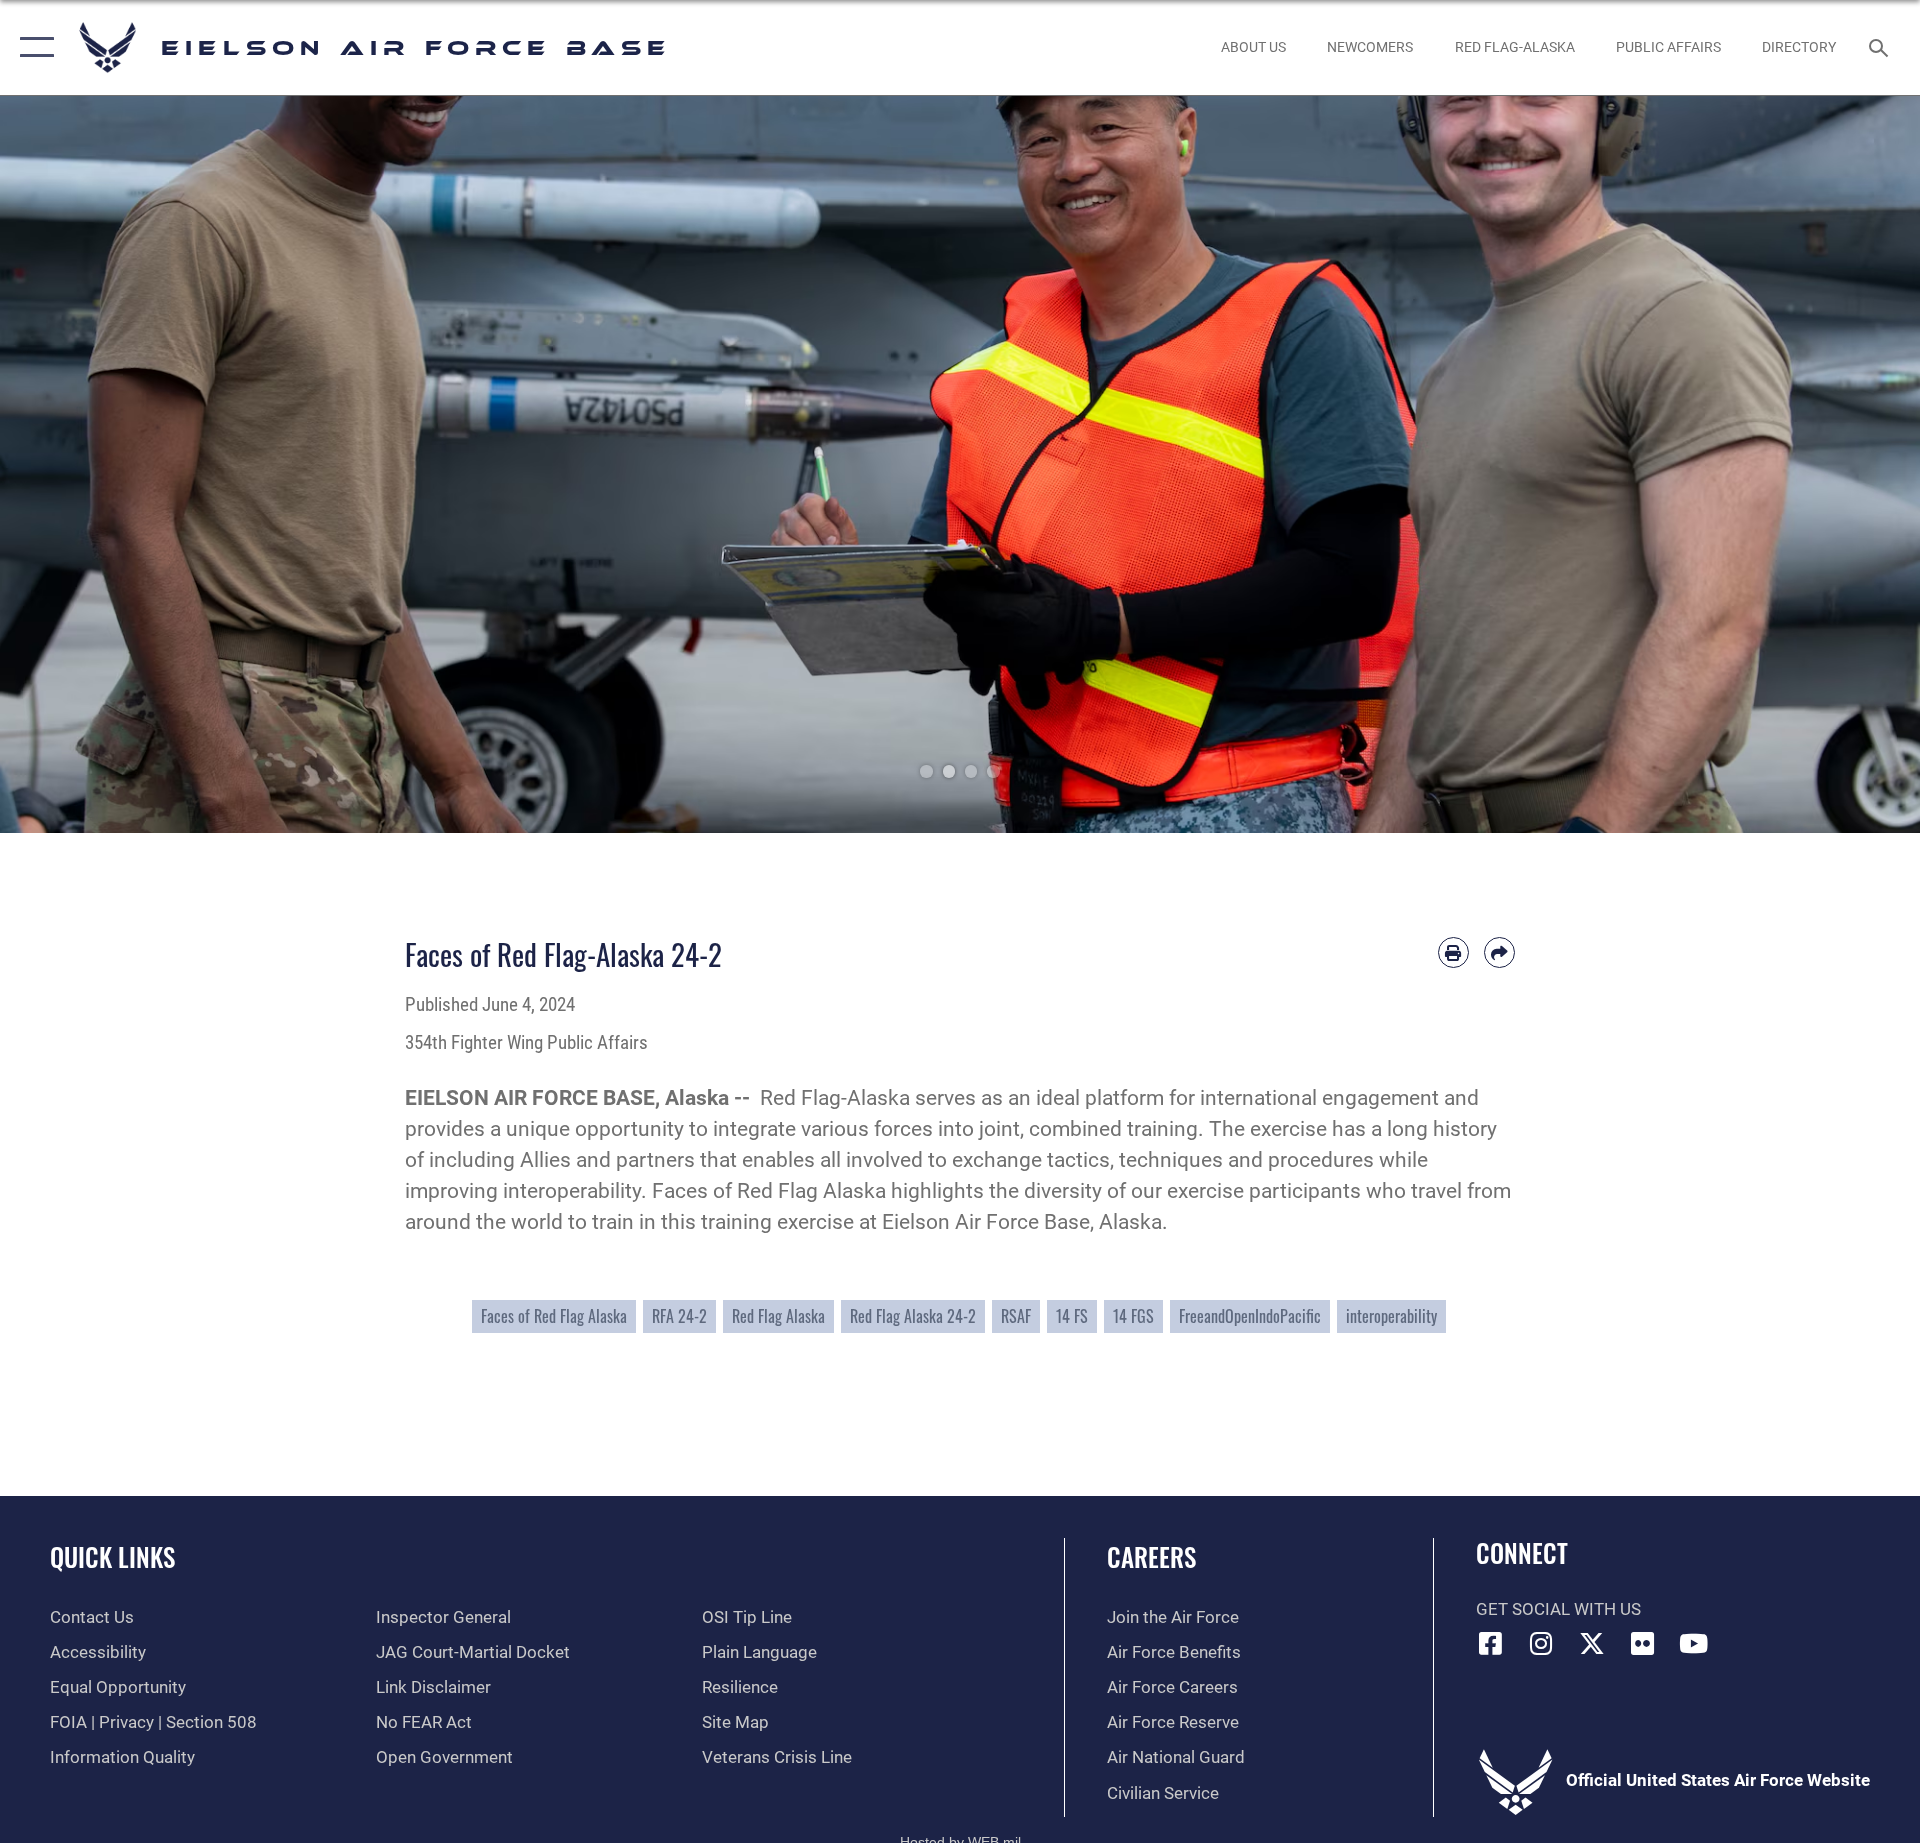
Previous (96, 464)
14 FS (1072, 1316)
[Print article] (1453, 952)
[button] (32, 47)
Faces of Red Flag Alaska (554, 1316)
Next (1824, 464)
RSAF (1016, 1316)
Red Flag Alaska (778, 1316)
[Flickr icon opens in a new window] (1643, 1643)
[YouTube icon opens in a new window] (1693, 1643)
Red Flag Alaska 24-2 (913, 1316)
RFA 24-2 (679, 1316)
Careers (1151, 1556)
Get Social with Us (1558, 1609)
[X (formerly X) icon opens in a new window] (1592, 1643)
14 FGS (1133, 1316)
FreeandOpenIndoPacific (1250, 1316)
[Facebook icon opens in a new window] (1491, 1643)
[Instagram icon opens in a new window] (1541, 1643)
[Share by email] (1499, 952)
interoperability (1391, 1316)
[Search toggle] (1880, 47)
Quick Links (112, 1556)
